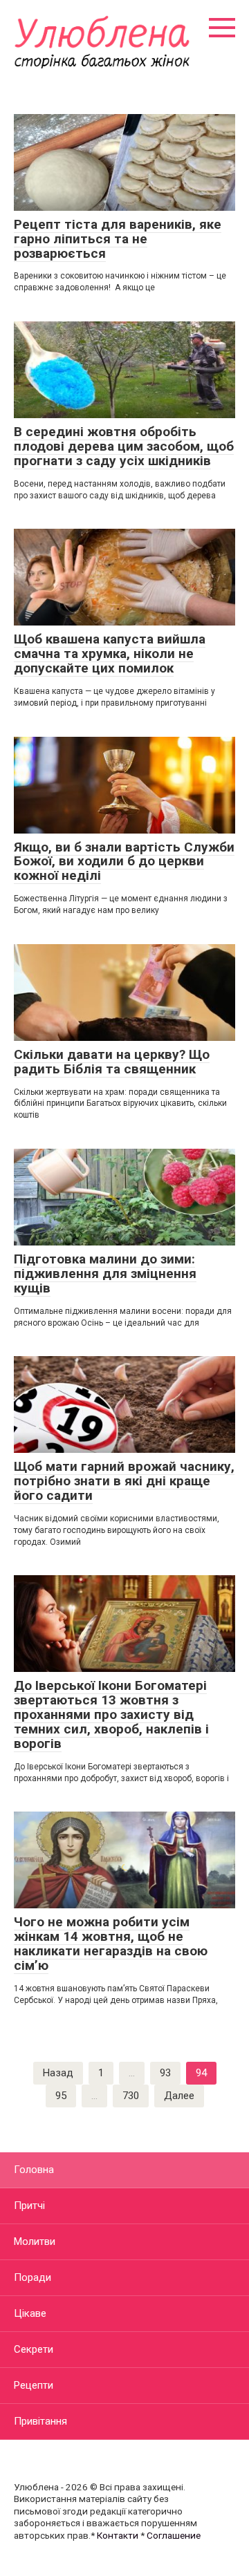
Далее (179, 2096)
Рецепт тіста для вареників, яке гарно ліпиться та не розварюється (118, 239)
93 (165, 2073)
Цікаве (30, 2313)
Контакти (118, 2535)
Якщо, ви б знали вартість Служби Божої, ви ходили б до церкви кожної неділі (124, 862)
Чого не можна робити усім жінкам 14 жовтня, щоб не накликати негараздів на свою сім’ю (111, 1944)
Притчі (29, 2206)
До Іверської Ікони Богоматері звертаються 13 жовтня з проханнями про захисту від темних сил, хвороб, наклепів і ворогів (111, 1714)
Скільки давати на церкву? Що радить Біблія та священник (112, 1062)
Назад (58, 2073)
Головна (34, 2170)
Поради (33, 2277)
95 (61, 2096)
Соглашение (174, 2535)
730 (131, 2096)
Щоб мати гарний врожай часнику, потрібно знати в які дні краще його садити (124, 1481)
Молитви (35, 2241)
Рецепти (34, 2385)
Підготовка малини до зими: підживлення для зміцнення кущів (105, 1273)
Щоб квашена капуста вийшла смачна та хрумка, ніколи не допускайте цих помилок (110, 654)
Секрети (34, 2349)
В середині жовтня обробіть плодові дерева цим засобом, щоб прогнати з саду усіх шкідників (124, 446)
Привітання (40, 2421)
